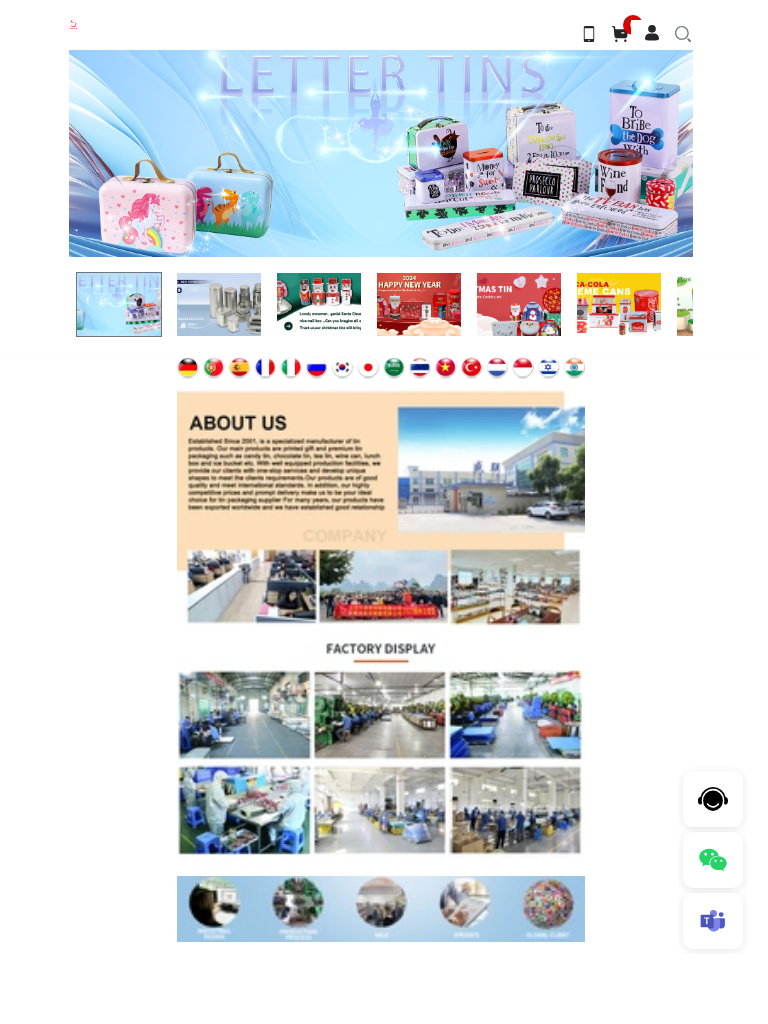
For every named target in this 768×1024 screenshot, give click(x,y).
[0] (620, 33)
